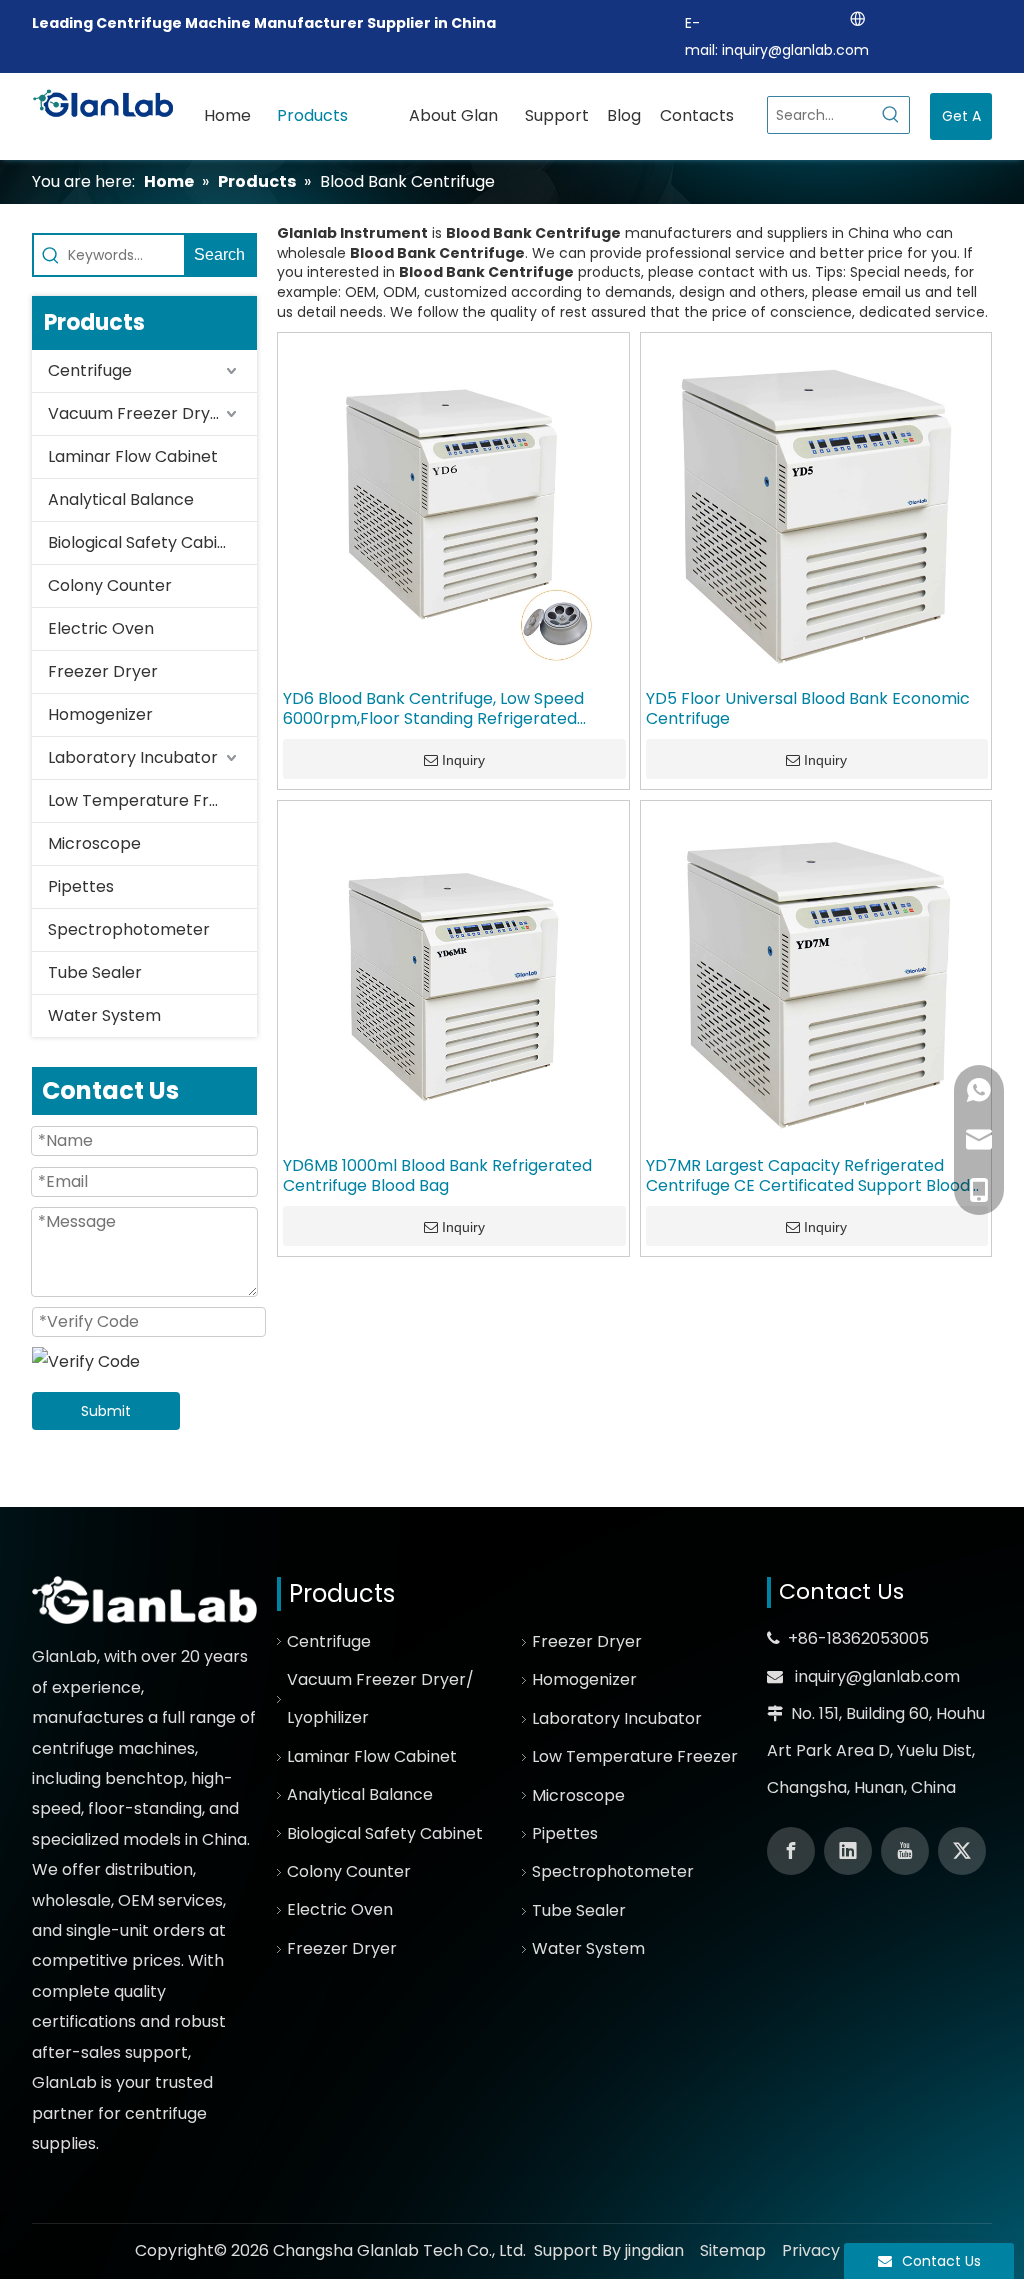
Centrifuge (90, 370)
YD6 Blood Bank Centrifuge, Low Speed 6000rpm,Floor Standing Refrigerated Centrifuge (433, 709)
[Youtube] (905, 1851)
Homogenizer (100, 714)
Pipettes (81, 886)
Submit (106, 1411)
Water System (104, 1015)
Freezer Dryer (103, 671)
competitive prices (106, 1960)
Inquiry (463, 760)
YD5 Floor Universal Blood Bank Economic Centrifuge (808, 709)
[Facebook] (791, 1851)
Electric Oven (101, 628)
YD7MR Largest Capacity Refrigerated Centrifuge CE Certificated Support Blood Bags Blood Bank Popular (808, 1176)
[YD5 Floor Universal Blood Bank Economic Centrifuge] (816, 507)
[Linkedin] (848, 1851)
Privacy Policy (836, 2250)
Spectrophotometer (129, 929)
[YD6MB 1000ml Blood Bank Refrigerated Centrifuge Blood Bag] (453, 974)
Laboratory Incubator (133, 757)
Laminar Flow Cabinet (133, 456)
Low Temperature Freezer (151, 800)
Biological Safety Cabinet (146, 542)
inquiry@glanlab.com (795, 50)
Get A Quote (961, 123)
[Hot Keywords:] (891, 115)
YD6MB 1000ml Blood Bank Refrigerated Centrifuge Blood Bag (437, 1176)
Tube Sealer (95, 972)
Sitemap (733, 2250)
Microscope (94, 843)
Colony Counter (110, 585)
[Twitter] (962, 1851)
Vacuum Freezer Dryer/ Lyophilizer (152, 413)
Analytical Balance (121, 499)
